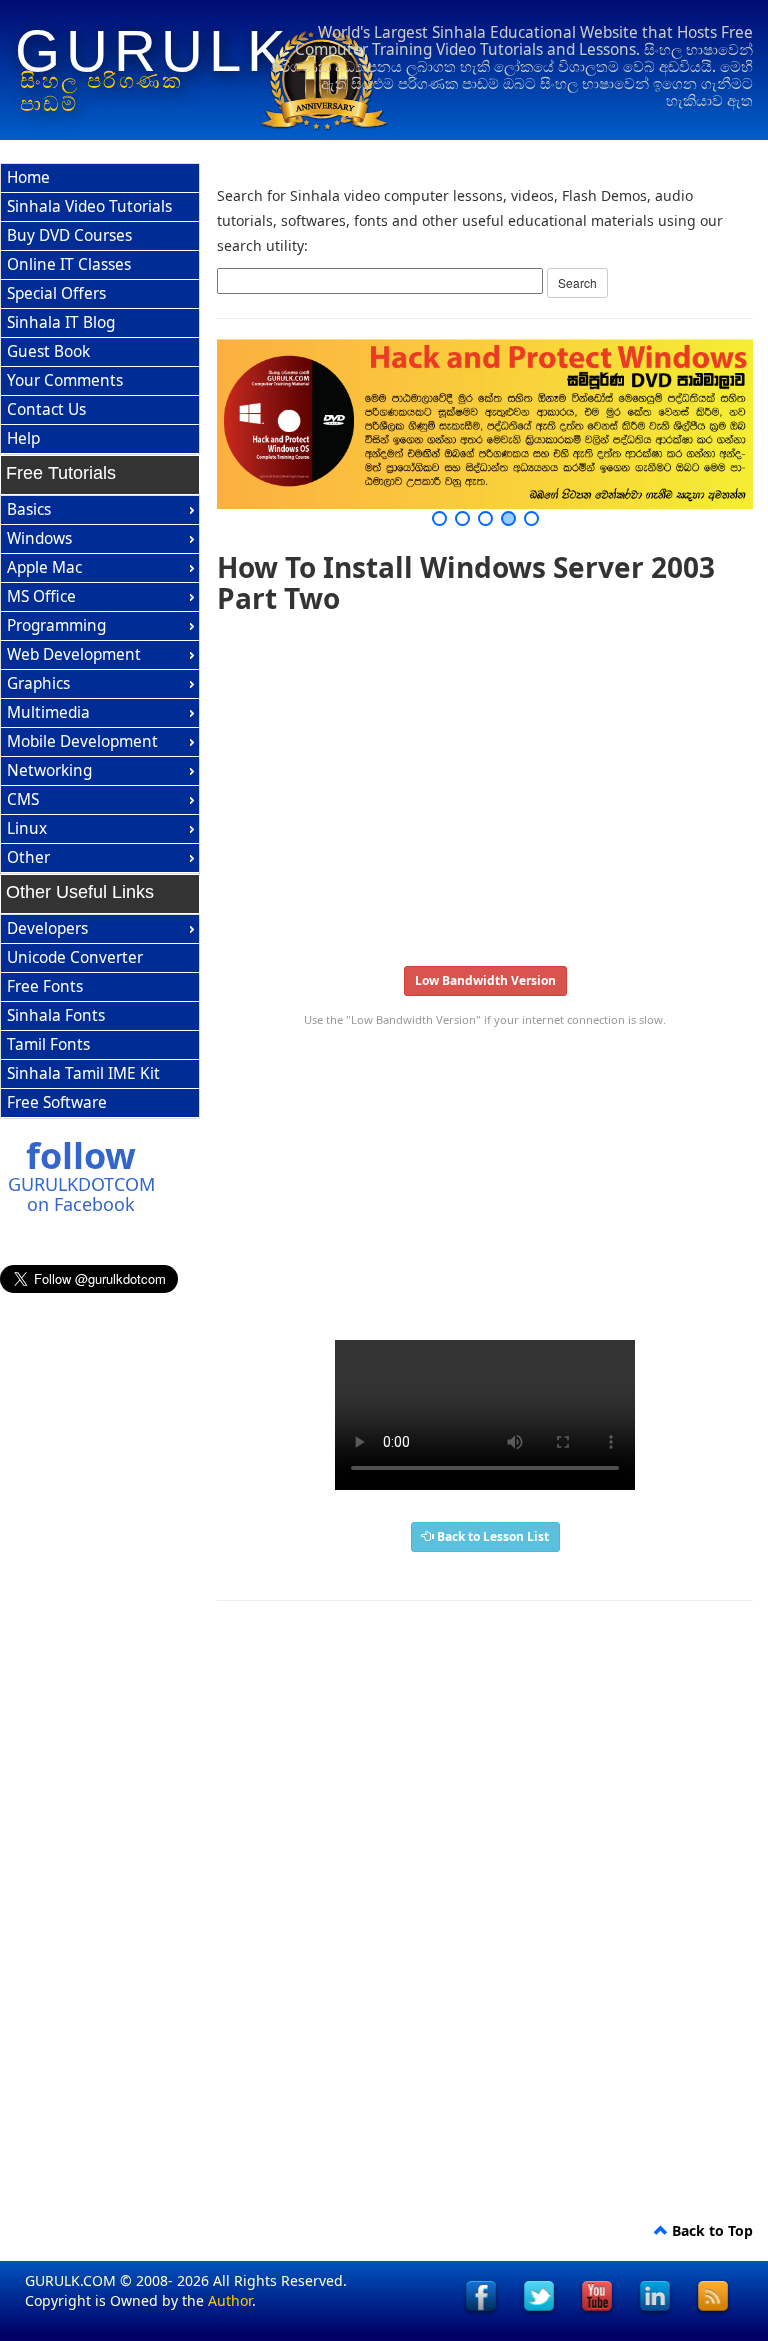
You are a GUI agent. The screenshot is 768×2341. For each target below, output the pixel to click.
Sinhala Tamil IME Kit (83, 1073)
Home (28, 177)
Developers (47, 928)
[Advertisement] (485, 784)
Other (28, 857)
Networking (49, 770)
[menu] (100, 309)
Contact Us (46, 409)
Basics (29, 509)
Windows (39, 538)
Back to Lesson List (491, 1536)
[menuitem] (100, 178)
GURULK (153, 51)
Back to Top (710, 2230)
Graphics (38, 683)
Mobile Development (82, 741)
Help (23, 438)
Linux (27, 828)
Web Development (74, 654)
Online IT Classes (69, 264)
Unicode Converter (75, 957)
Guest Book (48, 351)
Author (230, 2300)
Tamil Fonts (48, 1044)
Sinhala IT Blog (61, 322)
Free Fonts (45, 986)
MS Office (41, 596)
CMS (23, 799)
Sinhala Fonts (56, 1015)
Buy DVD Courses (69, 235)
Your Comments (65, 380)
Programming (56, 625)
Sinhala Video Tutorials (89, 206)
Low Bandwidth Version (485, 980)
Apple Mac (44, 567)
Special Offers (56, 293)
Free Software (57, 1102)
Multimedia (48, 712)
